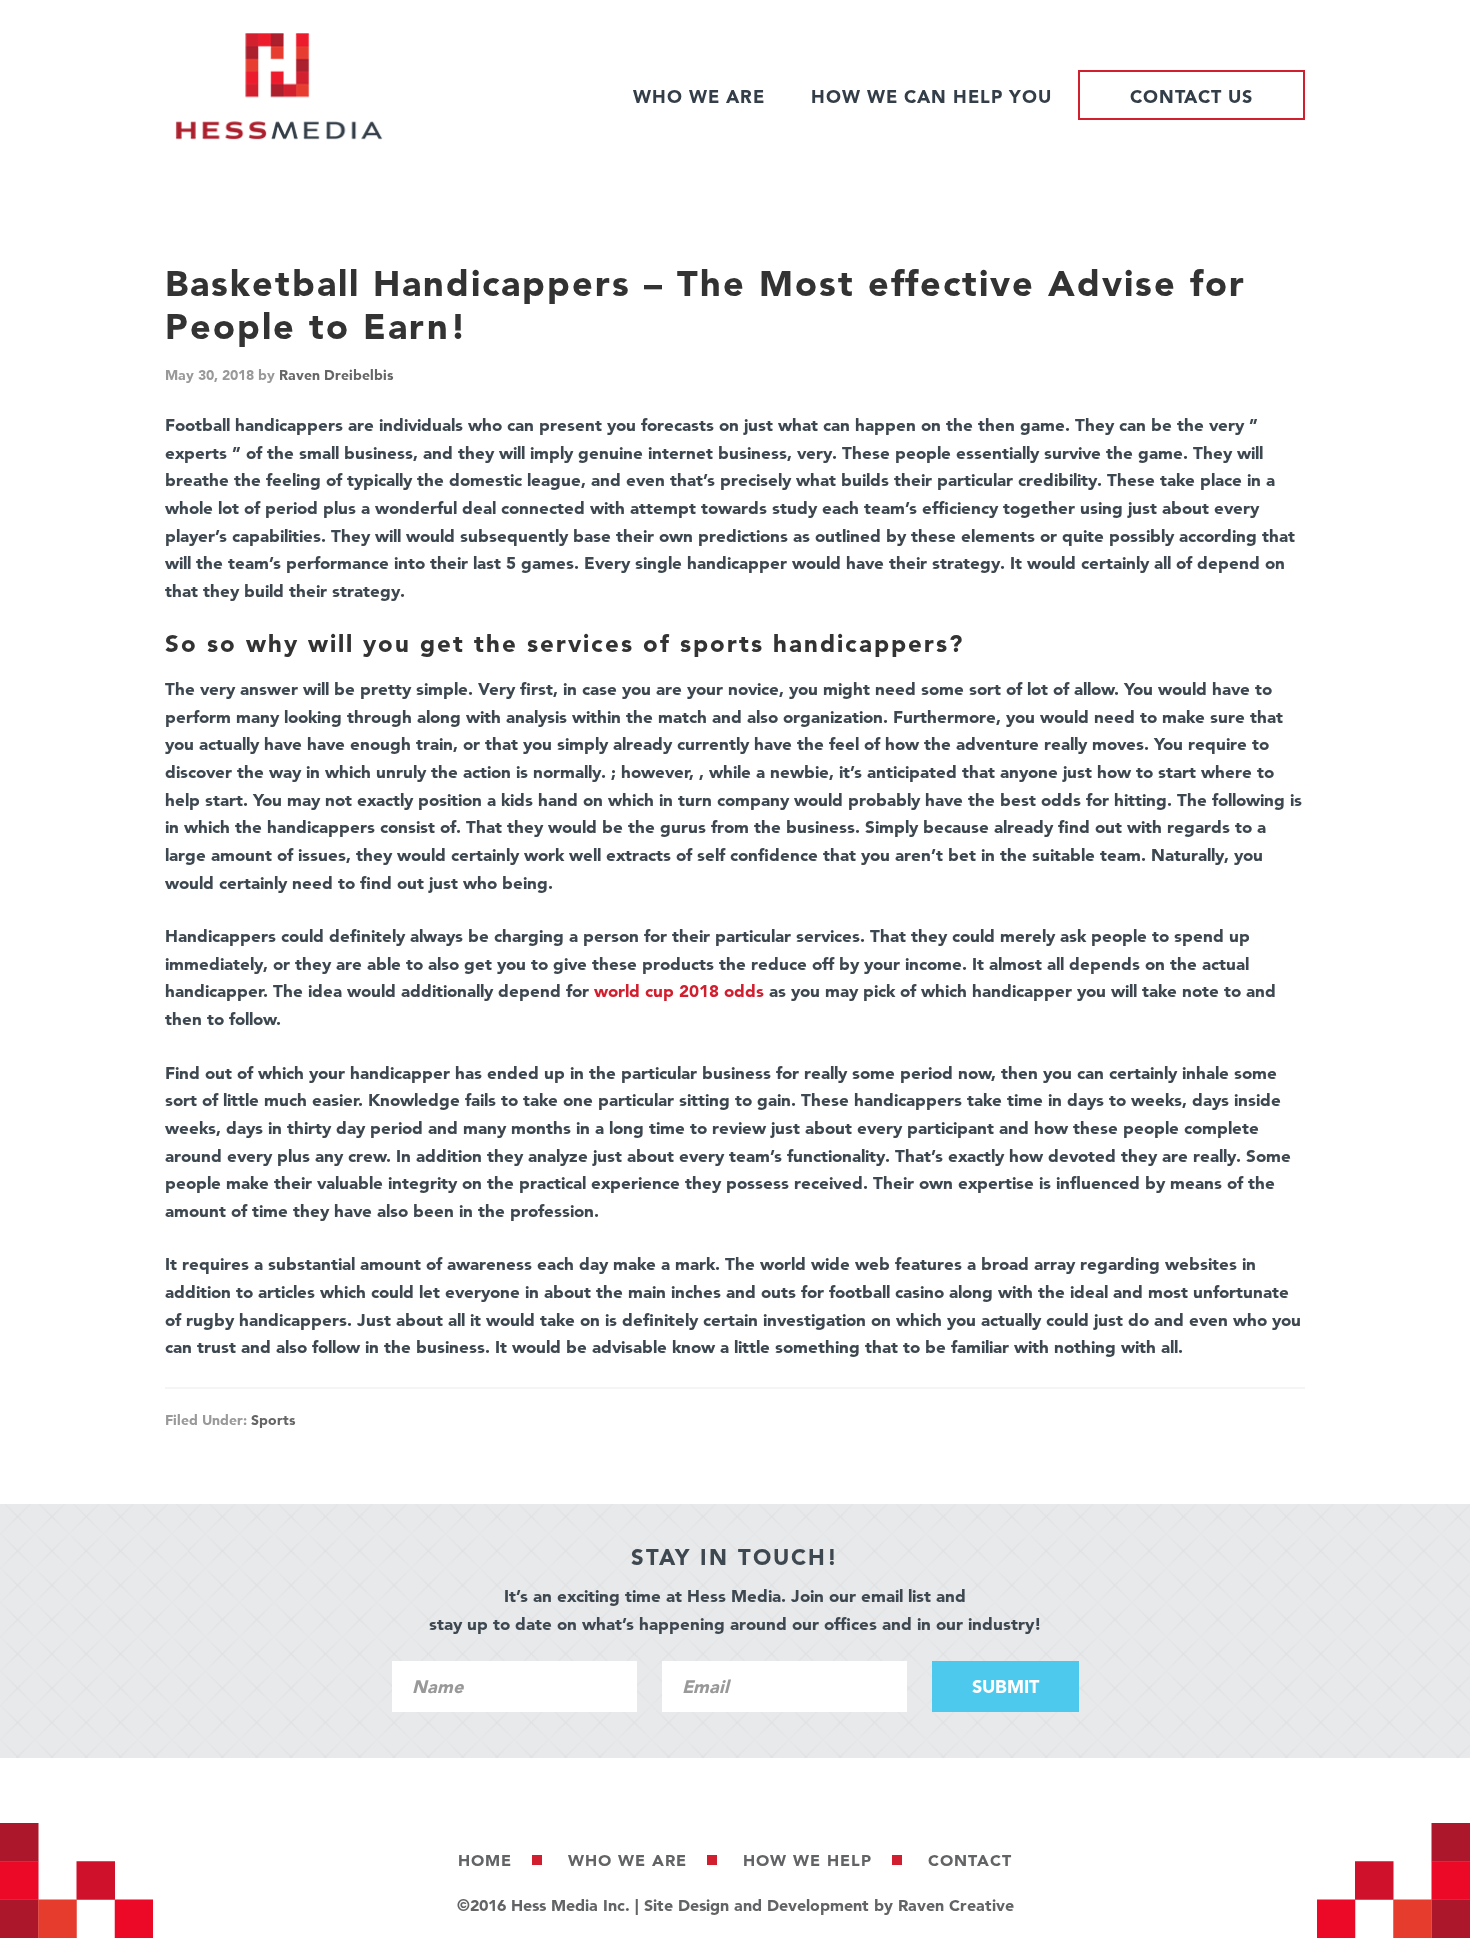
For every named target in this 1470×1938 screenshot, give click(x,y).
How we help (807, 1860)
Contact (970, 1860)
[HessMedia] (279, 134)
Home (485, 1860)
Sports (273, 1420)
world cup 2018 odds (679, 990)
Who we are (627, 1860)
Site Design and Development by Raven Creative (829, 1905)
